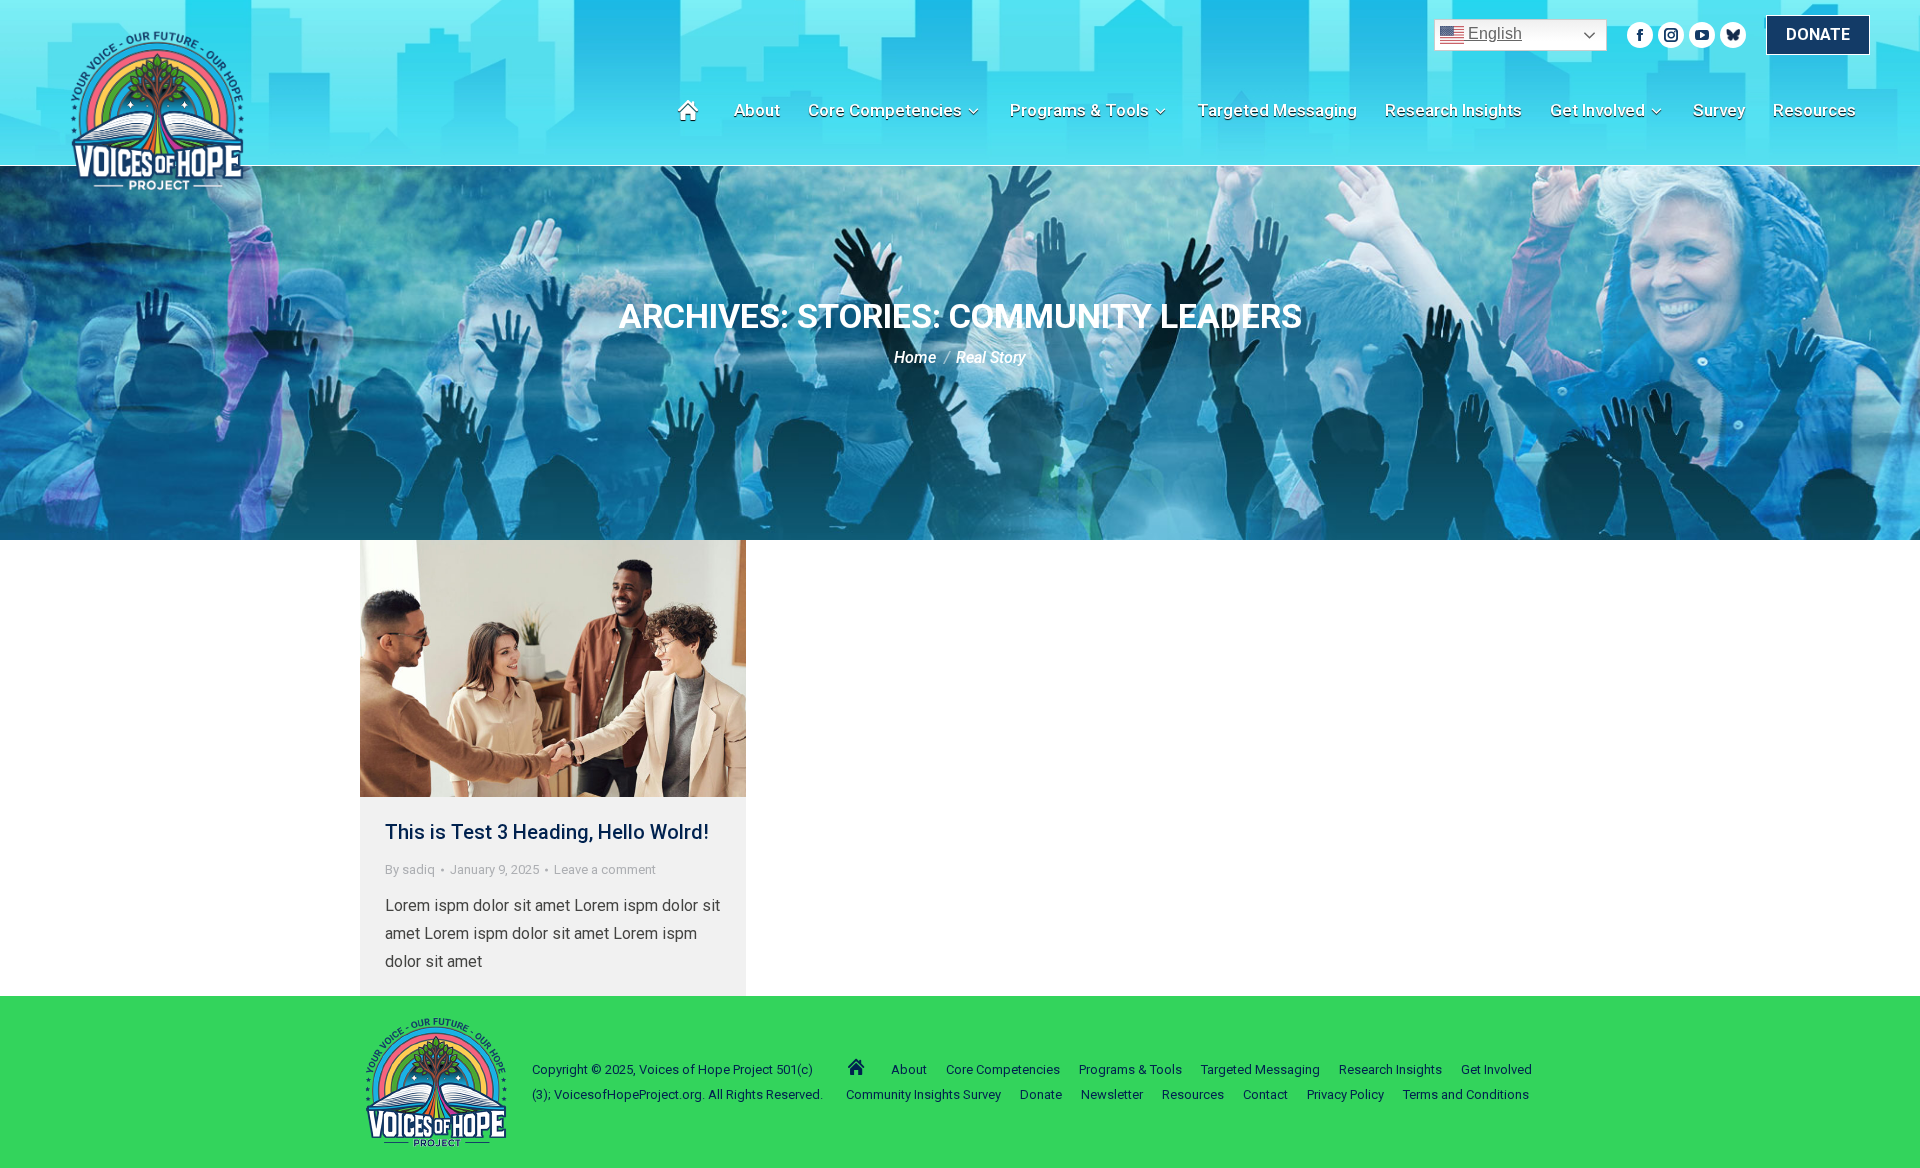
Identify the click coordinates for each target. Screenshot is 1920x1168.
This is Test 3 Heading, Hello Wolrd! (547, 832)
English (1493, 33)
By (410, 869)
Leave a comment (605, 869)
